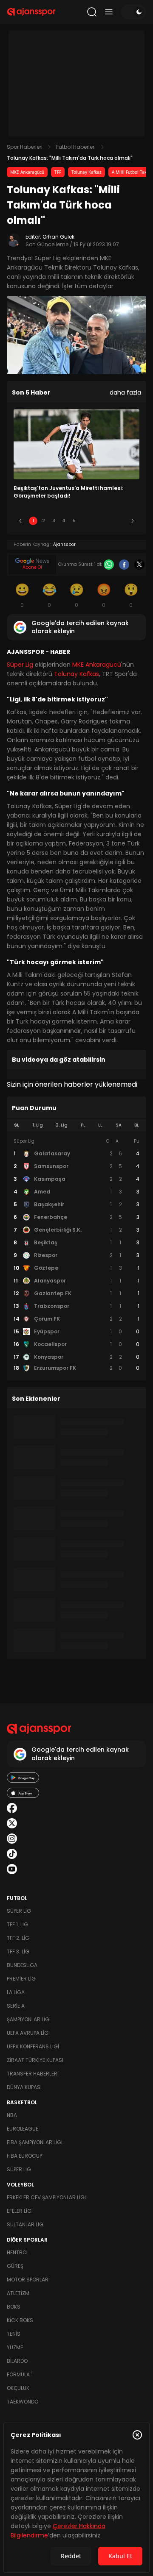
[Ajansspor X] (12, 1823)
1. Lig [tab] (38, 1125)
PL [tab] (83, 1125)
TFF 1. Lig (17, 1924)
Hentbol (18, 2252)
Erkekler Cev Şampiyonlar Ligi (46, 2197)
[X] (139, 565)
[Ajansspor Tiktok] (12, 1854)
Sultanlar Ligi (26, 2224)
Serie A (16, 2006)
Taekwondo (23, 2402)
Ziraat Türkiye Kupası (35, 2060)
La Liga (16, 1992)
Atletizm (18, 2293)
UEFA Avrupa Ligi (28, 2033)
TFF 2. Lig (18, 1938)
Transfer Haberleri (33, 2074)
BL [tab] (137, 1125)
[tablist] (76, 1125)
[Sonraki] (133, 521)
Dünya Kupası (24, 2087)
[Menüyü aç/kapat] (109, 12)
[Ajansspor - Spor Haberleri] (31, 12)
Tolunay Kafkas (86, 172)
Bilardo (17, 2361)
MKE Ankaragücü (27, 172)
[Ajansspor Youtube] (12, 1869)
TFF (58, 172)
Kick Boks (20, 2320)
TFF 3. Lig (18, 1951)
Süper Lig (20, 665)
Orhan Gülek (58, 237)
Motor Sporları (28, 2280)
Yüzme (15, 2347)
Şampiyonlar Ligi (29, 2019)
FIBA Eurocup (24, 2156)
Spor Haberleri (25, 147)
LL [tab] (100, 1125)
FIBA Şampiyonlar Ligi (35, 2142)
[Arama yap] (92, 12)
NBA (12, 2115)
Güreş (15, 2266)
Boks (14, 2307)
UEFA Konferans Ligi (33, 2046)
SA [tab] (119, 1125)
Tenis (14, 2334)
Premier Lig (21, 1979)
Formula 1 (20, 2374)
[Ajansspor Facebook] (12, 1808)
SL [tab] (17, 1125)
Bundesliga (22, 1965)
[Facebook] (124, 565)
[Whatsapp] (109, 565)
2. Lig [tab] (62, 1125)
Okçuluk (18, 2388)
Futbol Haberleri (76, 147)
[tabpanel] (76, 1255)
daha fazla (125, 392)
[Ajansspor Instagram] (12, 1839)
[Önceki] (20, 521)
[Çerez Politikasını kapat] (137, 2435)
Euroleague (23, 2129)
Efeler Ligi (20, 2211)
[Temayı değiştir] (133, 12)
